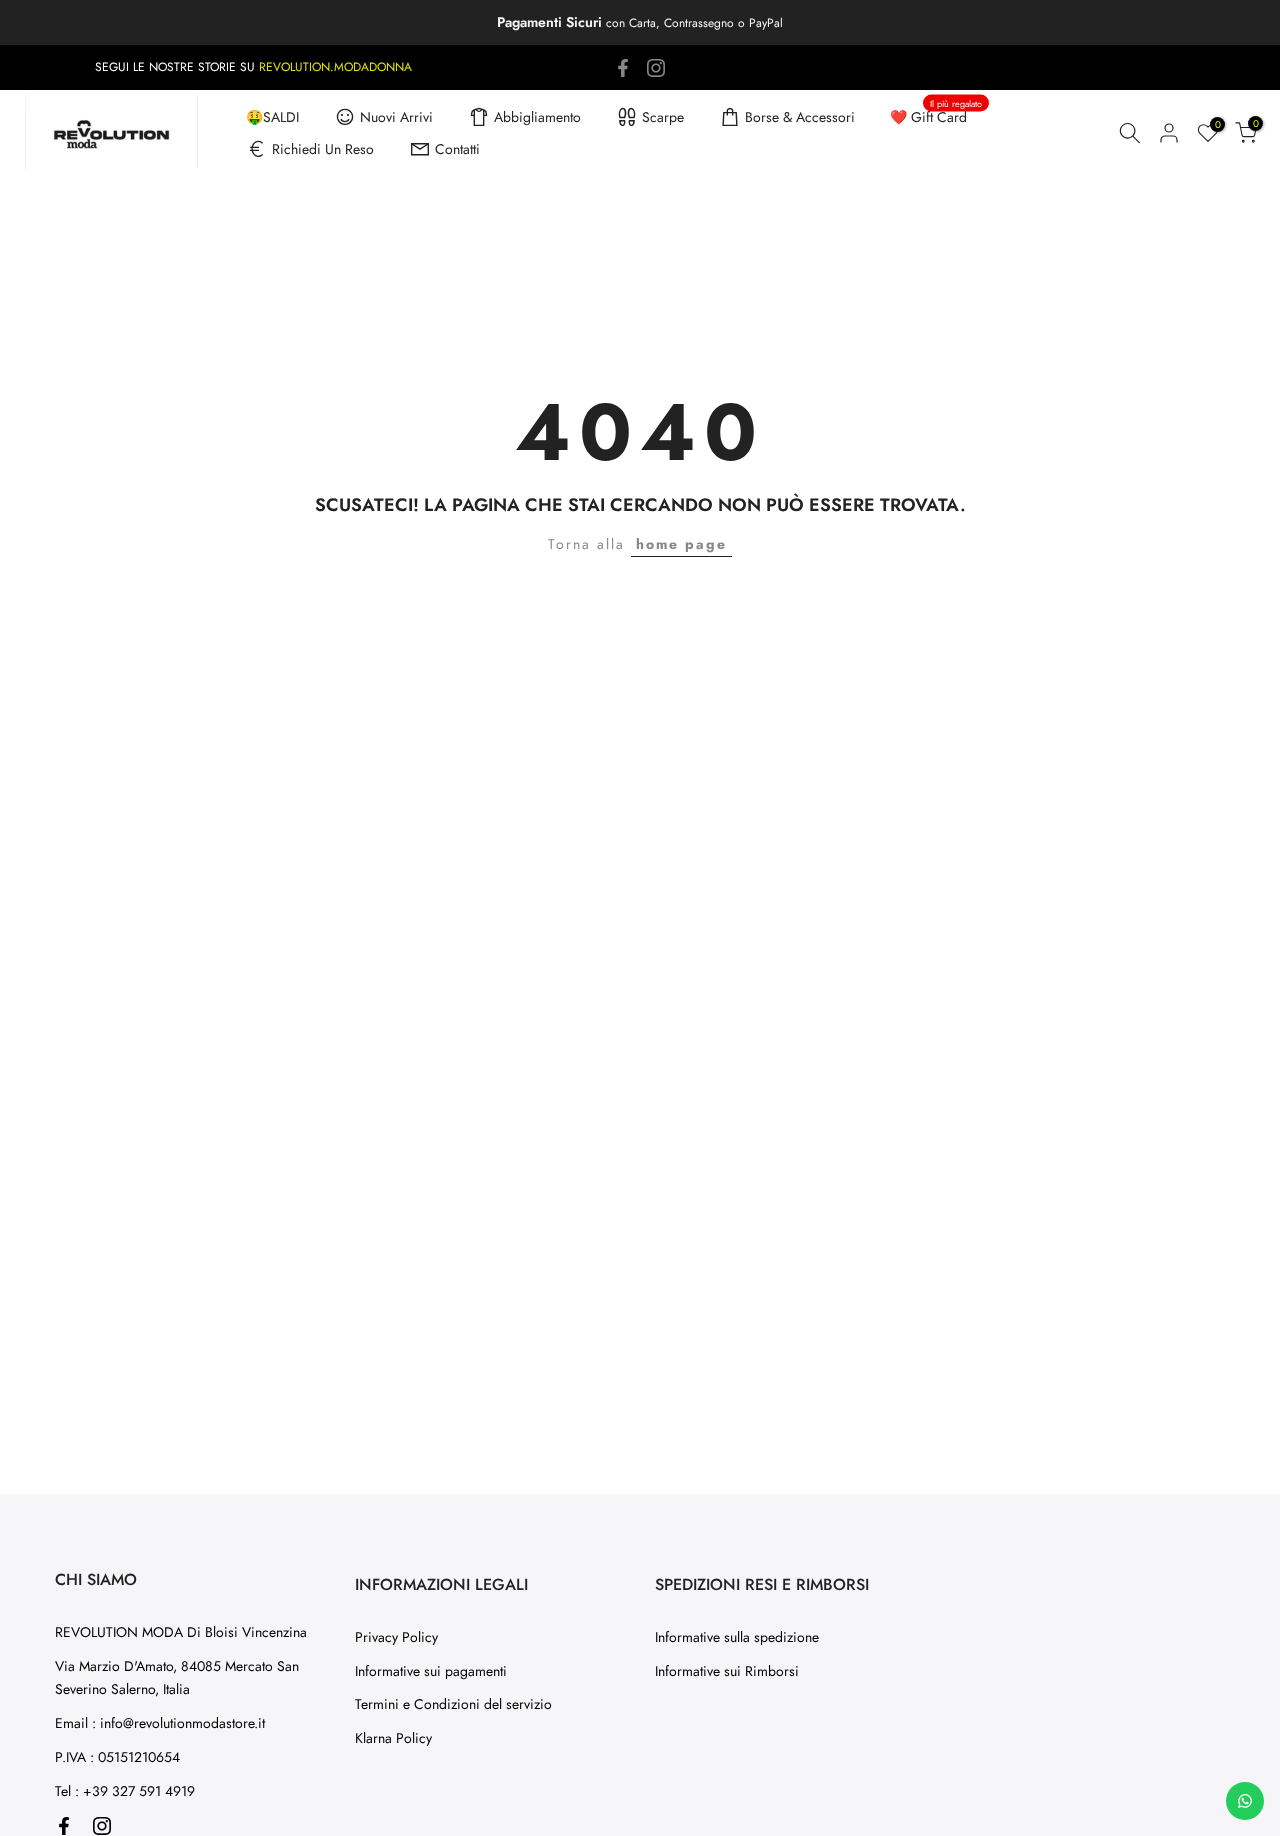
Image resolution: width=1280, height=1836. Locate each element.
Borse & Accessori (800, 117)
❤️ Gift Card (936, 116)
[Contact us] (1245, 1801)
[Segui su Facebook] (623, 68)
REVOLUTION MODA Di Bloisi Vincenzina (181, 1632)
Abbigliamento (537, 117)
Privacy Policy (396, 1637)
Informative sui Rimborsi (727, 1671)
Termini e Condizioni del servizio (453, 1704)
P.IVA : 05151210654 (117, 1757)
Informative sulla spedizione (737, 1637)
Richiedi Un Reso (323, 149)
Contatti (457, 149)
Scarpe (663, 117)
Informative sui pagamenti (431, 1671)
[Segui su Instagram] (656, 68)
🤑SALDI (272, 117)
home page (681, 544)
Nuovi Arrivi (396, 117)
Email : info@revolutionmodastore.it (160, 1723)
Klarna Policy (393, 1738)
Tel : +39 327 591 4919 (125, 1791)
